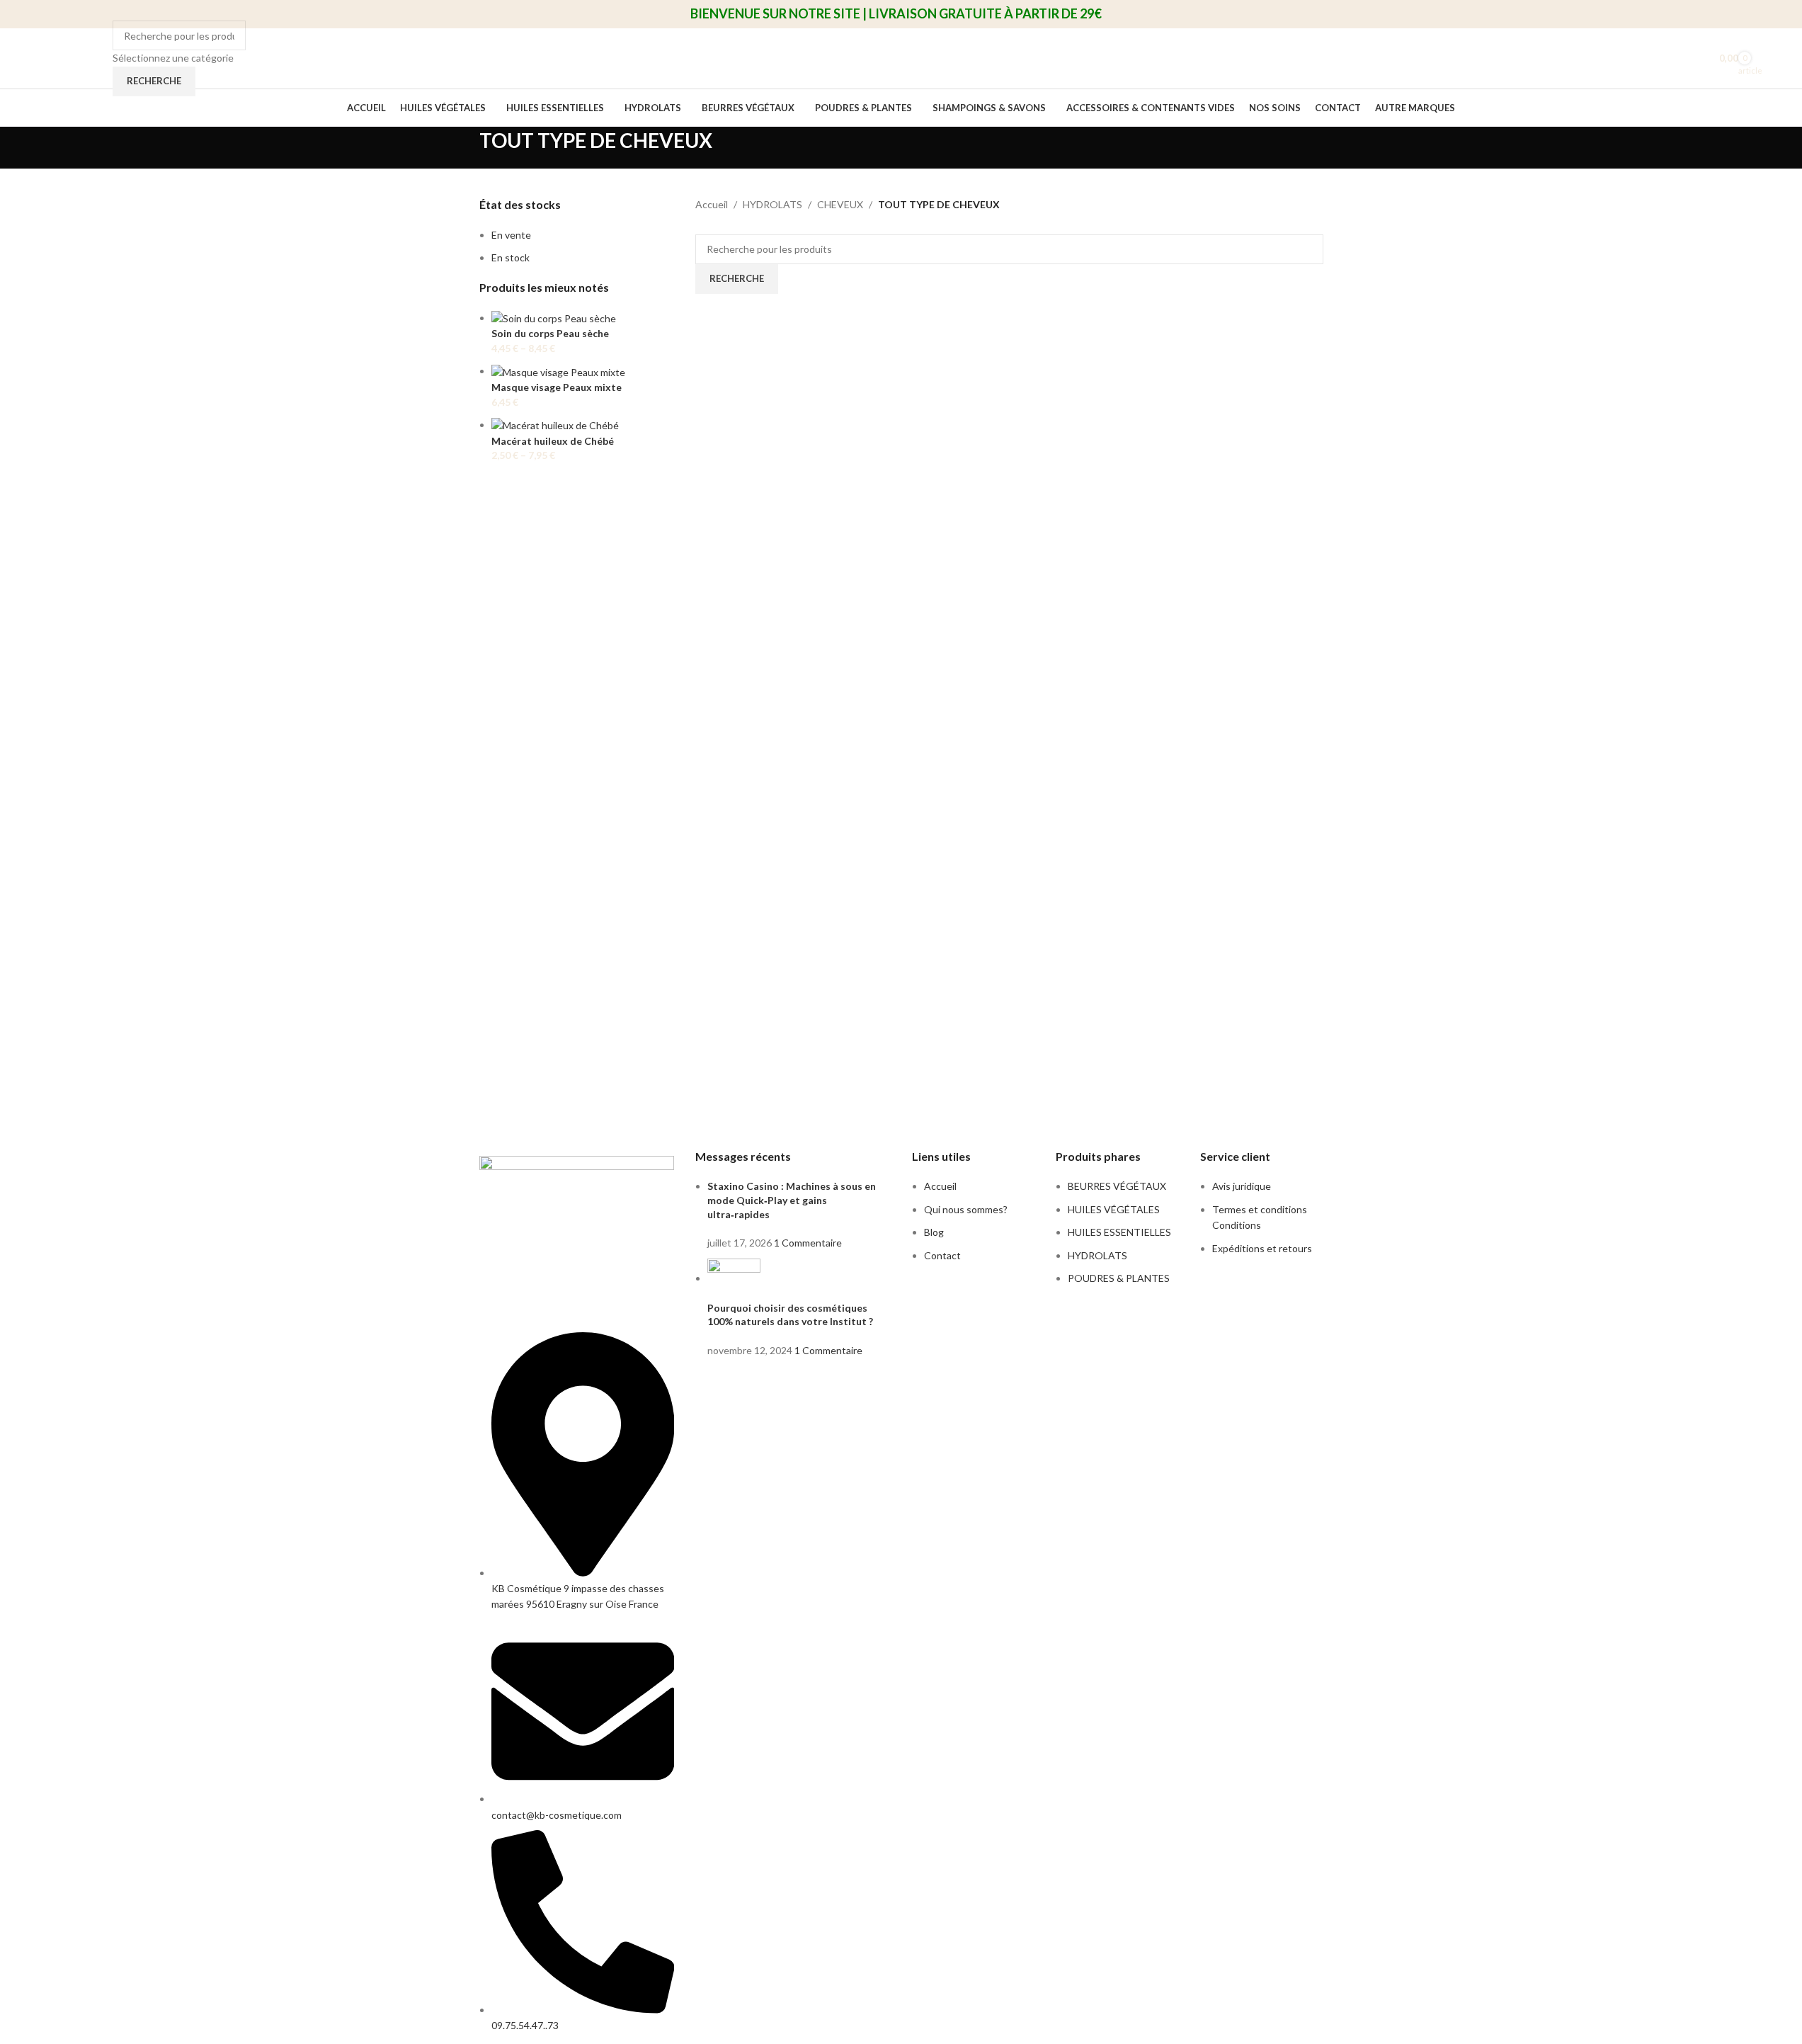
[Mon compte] (1669, 59)
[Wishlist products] (1694, 59)
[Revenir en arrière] (462, 148)
